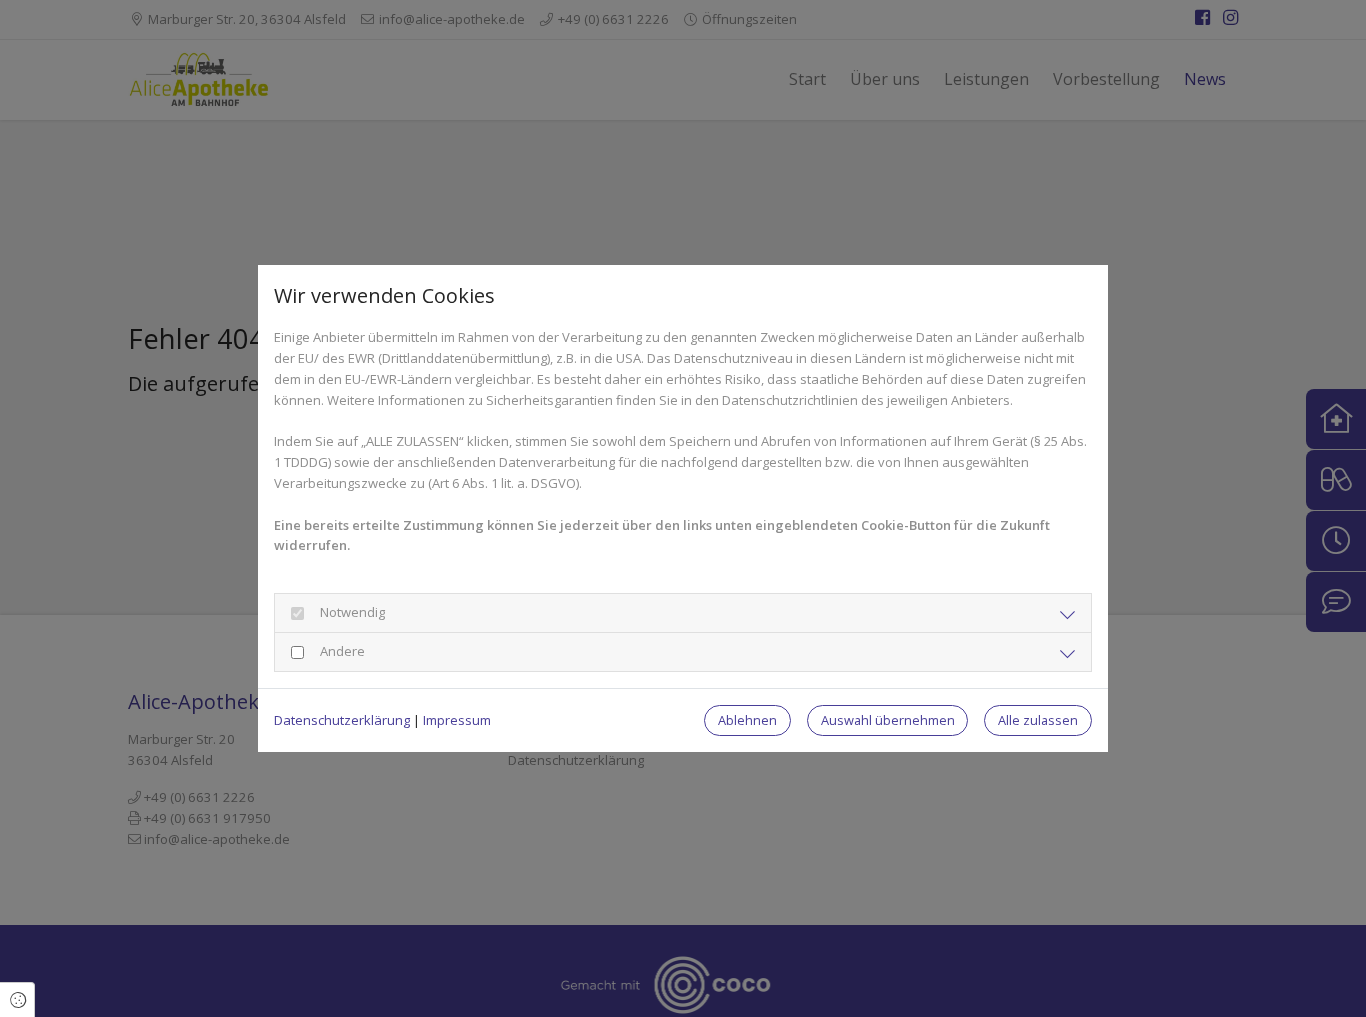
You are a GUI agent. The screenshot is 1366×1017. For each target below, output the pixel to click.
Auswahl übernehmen (888, 720)
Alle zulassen (1038, 720)
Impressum (457, 720)
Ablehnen (747, 720)
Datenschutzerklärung (342, 720)
